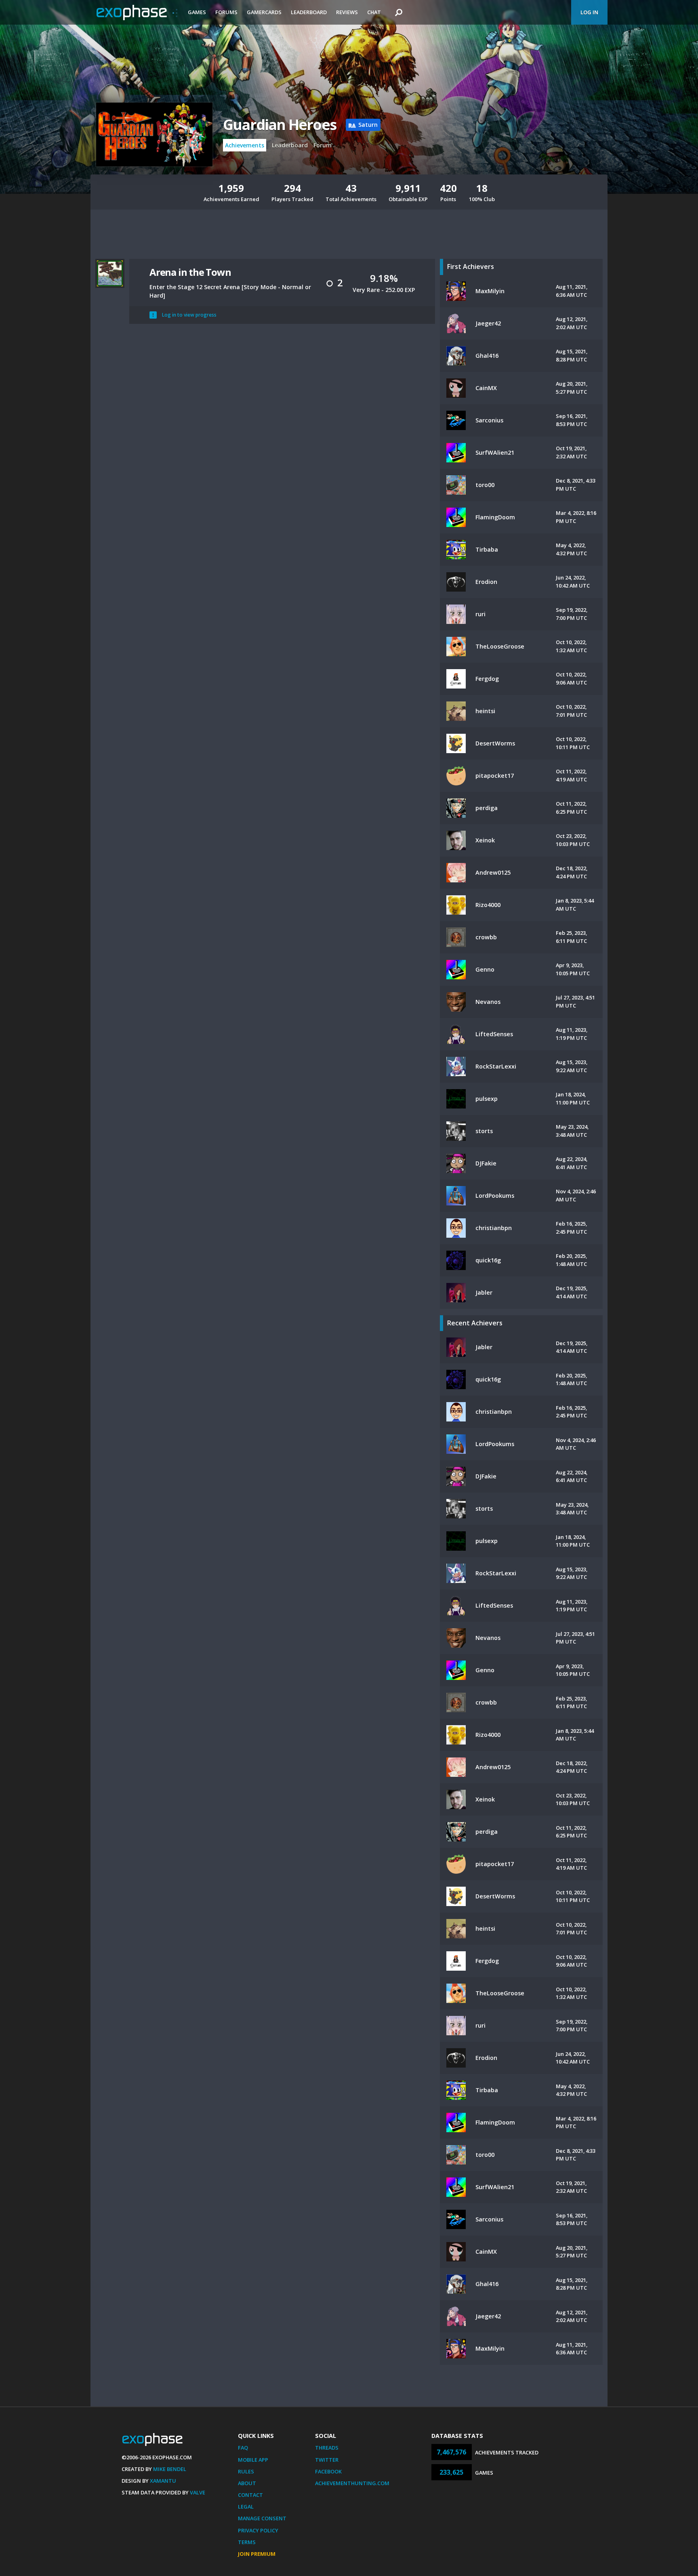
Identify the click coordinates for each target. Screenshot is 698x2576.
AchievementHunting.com (352, 2483)
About (247, 2483)
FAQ (243, 2448)
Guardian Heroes (280, 125)
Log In (589, 12)
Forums (226, 12)
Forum (323, 145)
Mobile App (253, 2460)
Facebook (328, 2471)
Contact (250, 2495)
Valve (198, 2492)
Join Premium (257, 2554)
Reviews (347, 12)
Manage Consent (262, 2518)
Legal (246, 2507)
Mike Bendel (170, 2469)
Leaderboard (309, 12)
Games (197, 12)
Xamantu (163, 2481)
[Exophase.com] (137, 13)
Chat (374, 12)
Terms (247, 2542)
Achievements (245, 145)
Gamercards (264, 12)
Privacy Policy (258, 2530)
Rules (246, 2471)
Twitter (327, 2460)
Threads (327, 2448)
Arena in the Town (190, 272)
